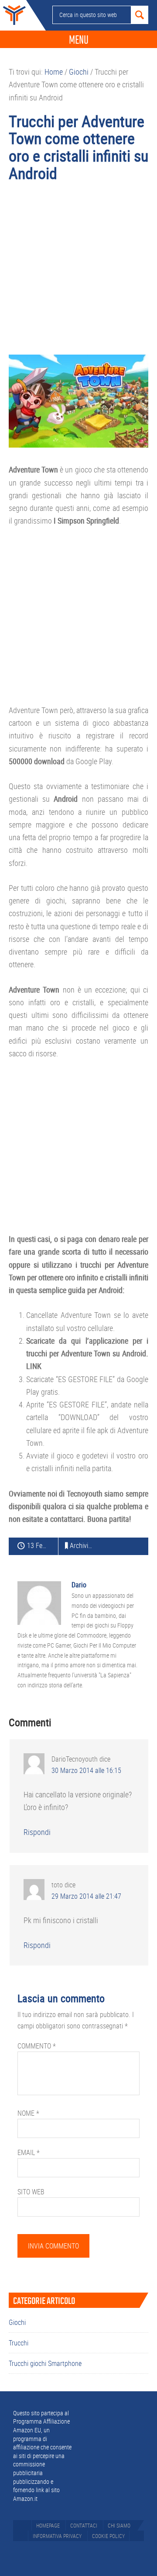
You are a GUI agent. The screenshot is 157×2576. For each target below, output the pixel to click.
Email (29, 2152)
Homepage (48, 2525)
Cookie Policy (108, 2536)
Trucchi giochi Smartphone (45, 2363)
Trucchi (19, 2343)
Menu (79, 40)
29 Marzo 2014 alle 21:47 (86, 1896)
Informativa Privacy (57, 2536)
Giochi (17, 2322)
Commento (37, 2046)
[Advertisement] (78, 272)
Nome (28, 2113)
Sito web (31, 2192)
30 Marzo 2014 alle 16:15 (86, 1770)
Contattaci (84, 2525)
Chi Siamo (119, 2525)
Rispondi (37, 1832)
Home (13, 15)
